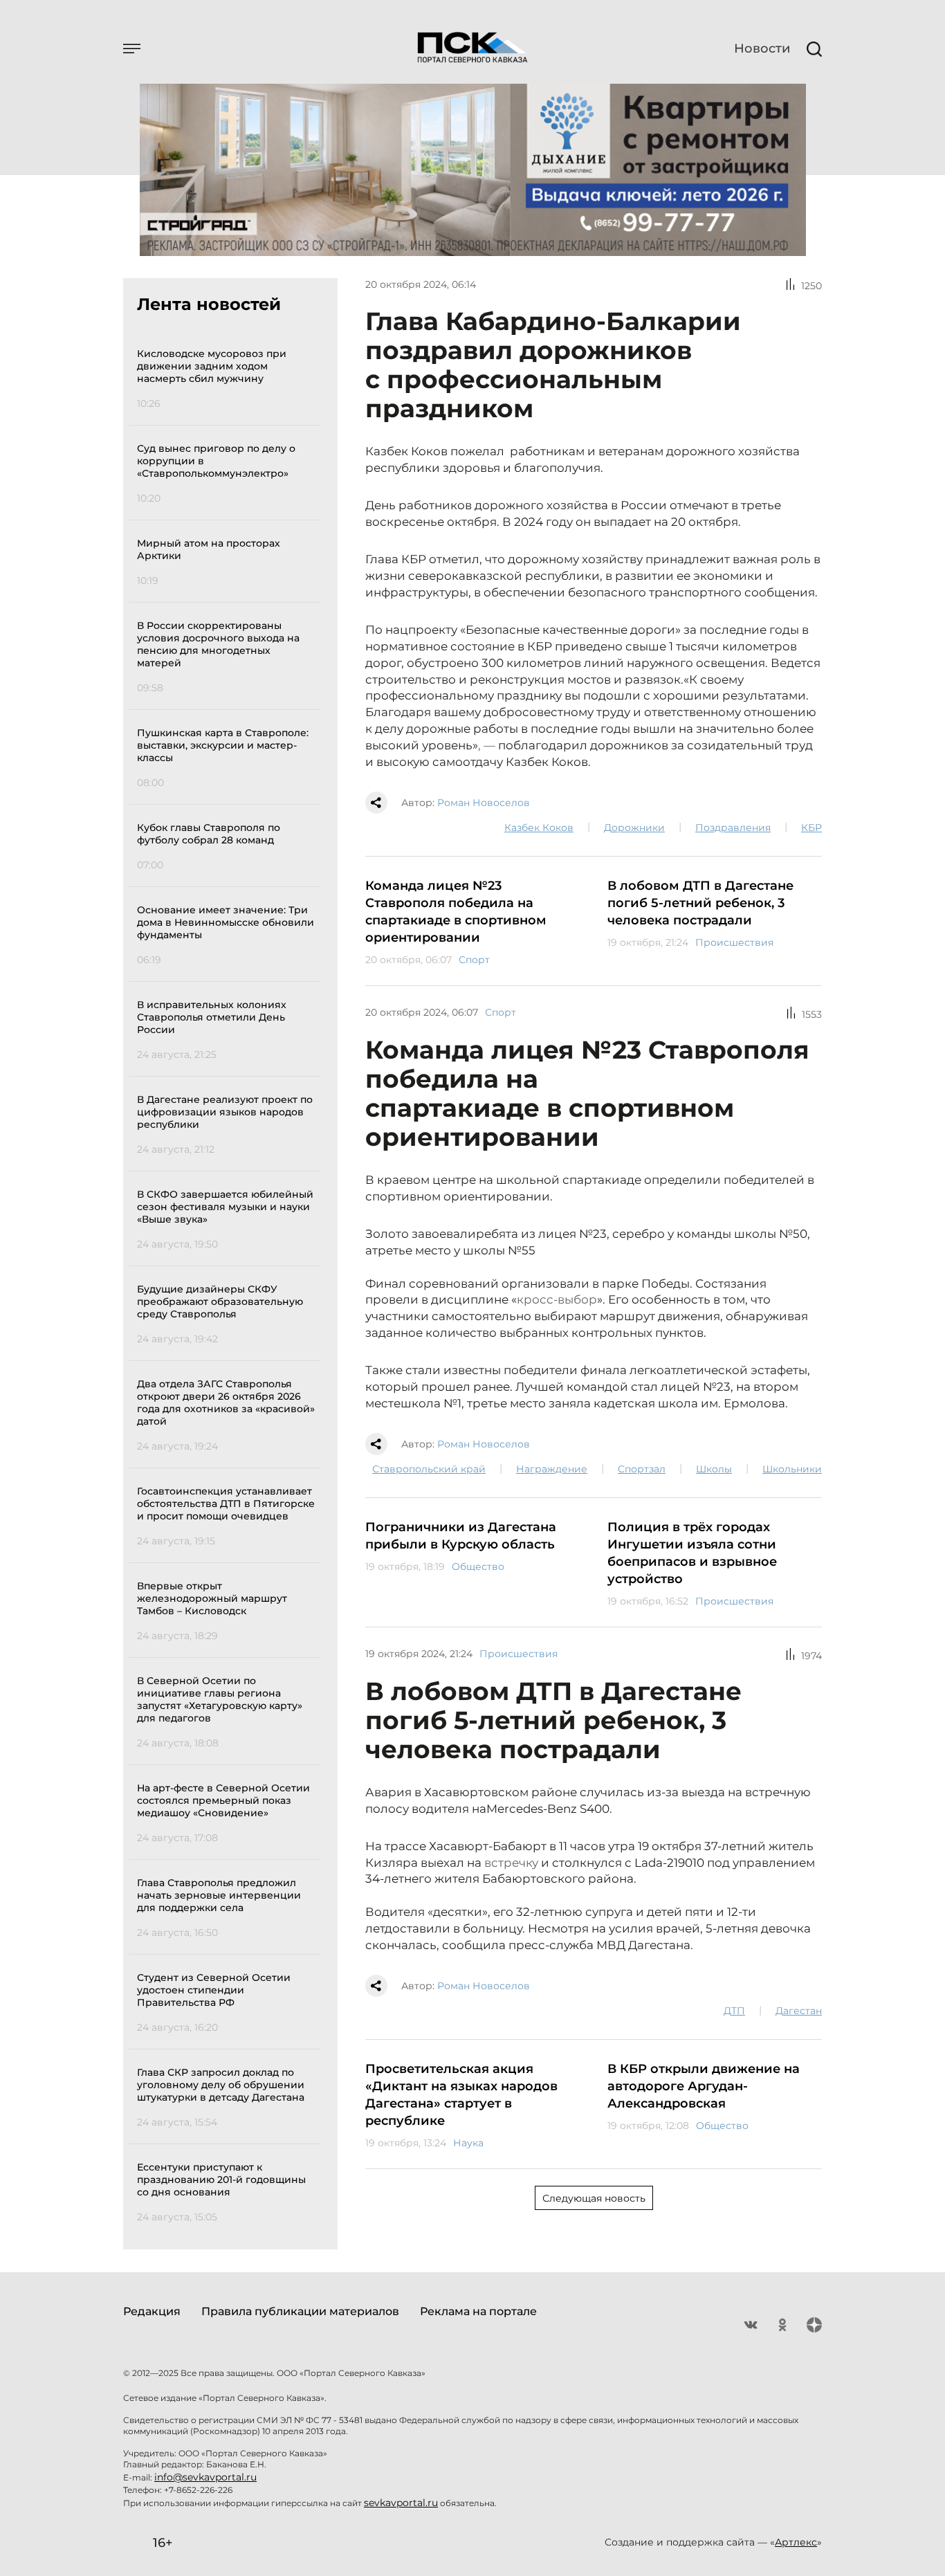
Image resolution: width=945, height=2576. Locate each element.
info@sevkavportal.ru (205, 2477)
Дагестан (799, 2011)
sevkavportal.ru (401, 2503)
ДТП (734, 2011)
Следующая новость (594, 2198)
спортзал (642, 1469)
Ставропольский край (429, 1469)
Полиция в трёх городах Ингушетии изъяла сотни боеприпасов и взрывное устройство (692, 1553)
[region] (229, 1283)
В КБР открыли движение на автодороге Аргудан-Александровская (704, 2086)
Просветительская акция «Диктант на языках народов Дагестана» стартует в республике (461, 2095)
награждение (552, 1469)
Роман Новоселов (484, 803)
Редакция (152, 2311)
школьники (792, 1469)
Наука (468, 2143)
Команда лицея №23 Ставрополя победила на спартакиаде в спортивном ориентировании (456, 912)
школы (714, 1469)
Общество (478, 1566)
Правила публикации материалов (300, 2311)
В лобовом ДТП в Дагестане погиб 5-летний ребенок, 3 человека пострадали (700, 903)
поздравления (733, 828)
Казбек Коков (539, 828)
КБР (811, 828)
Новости (762, 48)
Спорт (474, 960)
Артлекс (796, 2542)
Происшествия (734, 942)
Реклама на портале (478, 2311)
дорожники (634, 828)
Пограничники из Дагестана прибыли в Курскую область (461, 1536)
